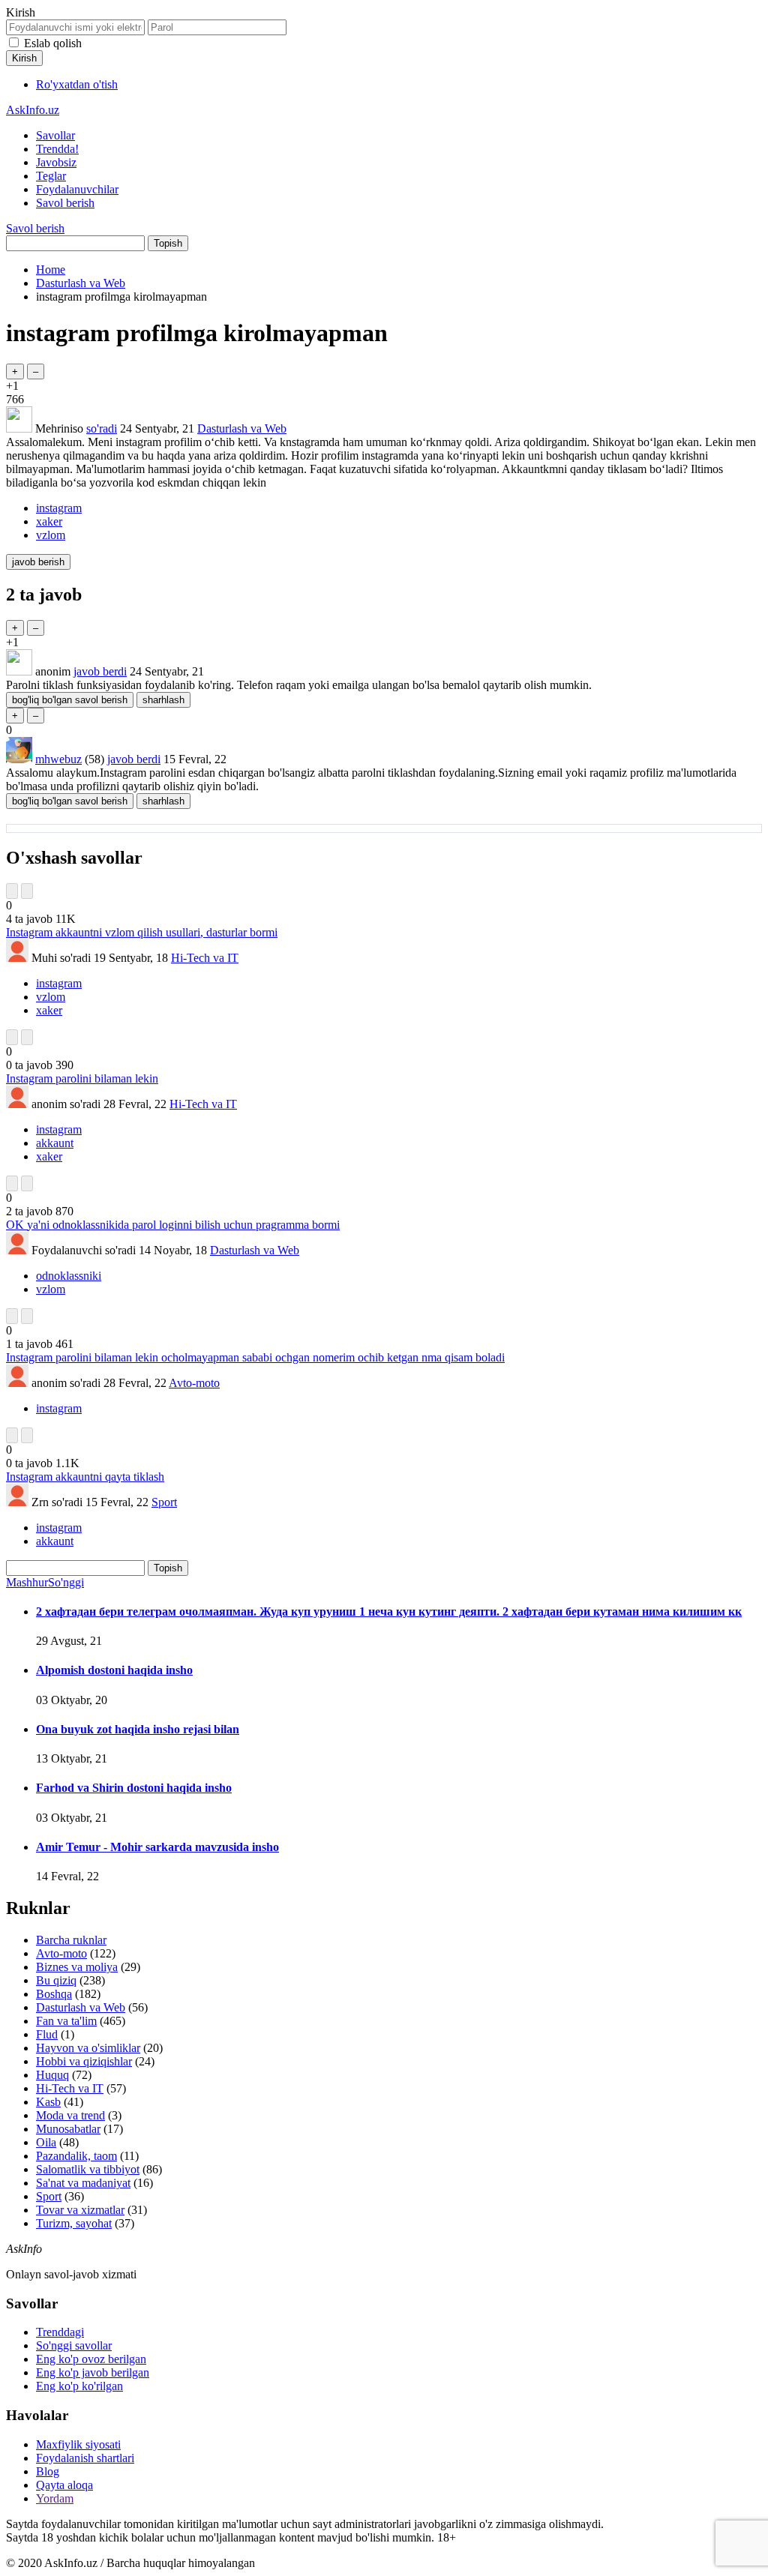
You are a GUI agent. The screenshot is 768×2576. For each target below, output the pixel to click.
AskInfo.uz (33, 110)
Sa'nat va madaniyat (83, 2183)
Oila (46, 2142)
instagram (59, 508)
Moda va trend (70, 2115)
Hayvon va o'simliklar (88, 2048)
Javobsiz (56, 162)
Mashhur (27, 1582)
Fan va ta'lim (66, 2021)
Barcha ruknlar (71, 1940)
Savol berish (65, 203)
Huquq (52, 2075)
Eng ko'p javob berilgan (93, 2372)
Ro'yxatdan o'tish (77, 84)
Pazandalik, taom (76, 2156)
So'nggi (66, 1582)
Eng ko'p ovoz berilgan (91, 2359)
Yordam (55, 2498)
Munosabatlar (68, 2129)
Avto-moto (194, 1383)
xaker (49, 521)
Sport (164, 1502)
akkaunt (55, 1143)
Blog (48, 2471)
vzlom (51, 535)
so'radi (102, 428)
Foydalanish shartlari (85, 2458)
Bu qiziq (56, 1980)
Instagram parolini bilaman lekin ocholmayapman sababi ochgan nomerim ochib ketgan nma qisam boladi (255, 1357)
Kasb (48, 2102)
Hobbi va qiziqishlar (84, 2061)
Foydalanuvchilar (77, 189)
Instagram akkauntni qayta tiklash (85, 1477)
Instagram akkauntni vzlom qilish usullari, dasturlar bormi (142, 932)
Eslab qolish (53, 43)
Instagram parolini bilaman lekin (82, 1078)
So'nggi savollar (74, 2345)
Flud (47, 2034)
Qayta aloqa (64, 2485)
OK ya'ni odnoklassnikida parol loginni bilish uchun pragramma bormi (173, 1225)
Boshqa (54, 1994)
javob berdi (100, 671)
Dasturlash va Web (242, 428)
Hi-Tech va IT (205, 958)
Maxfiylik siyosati (78, 2444)
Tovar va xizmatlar (80, 2210)
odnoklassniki (69, 1276)
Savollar (55, 135)
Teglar (51, 176)
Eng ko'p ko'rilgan (79, 2386)
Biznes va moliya (77, 1967)
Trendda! (57, 149)
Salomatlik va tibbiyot (88, 2169)
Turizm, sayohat (74, 2223)
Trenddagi (60, 2332)
